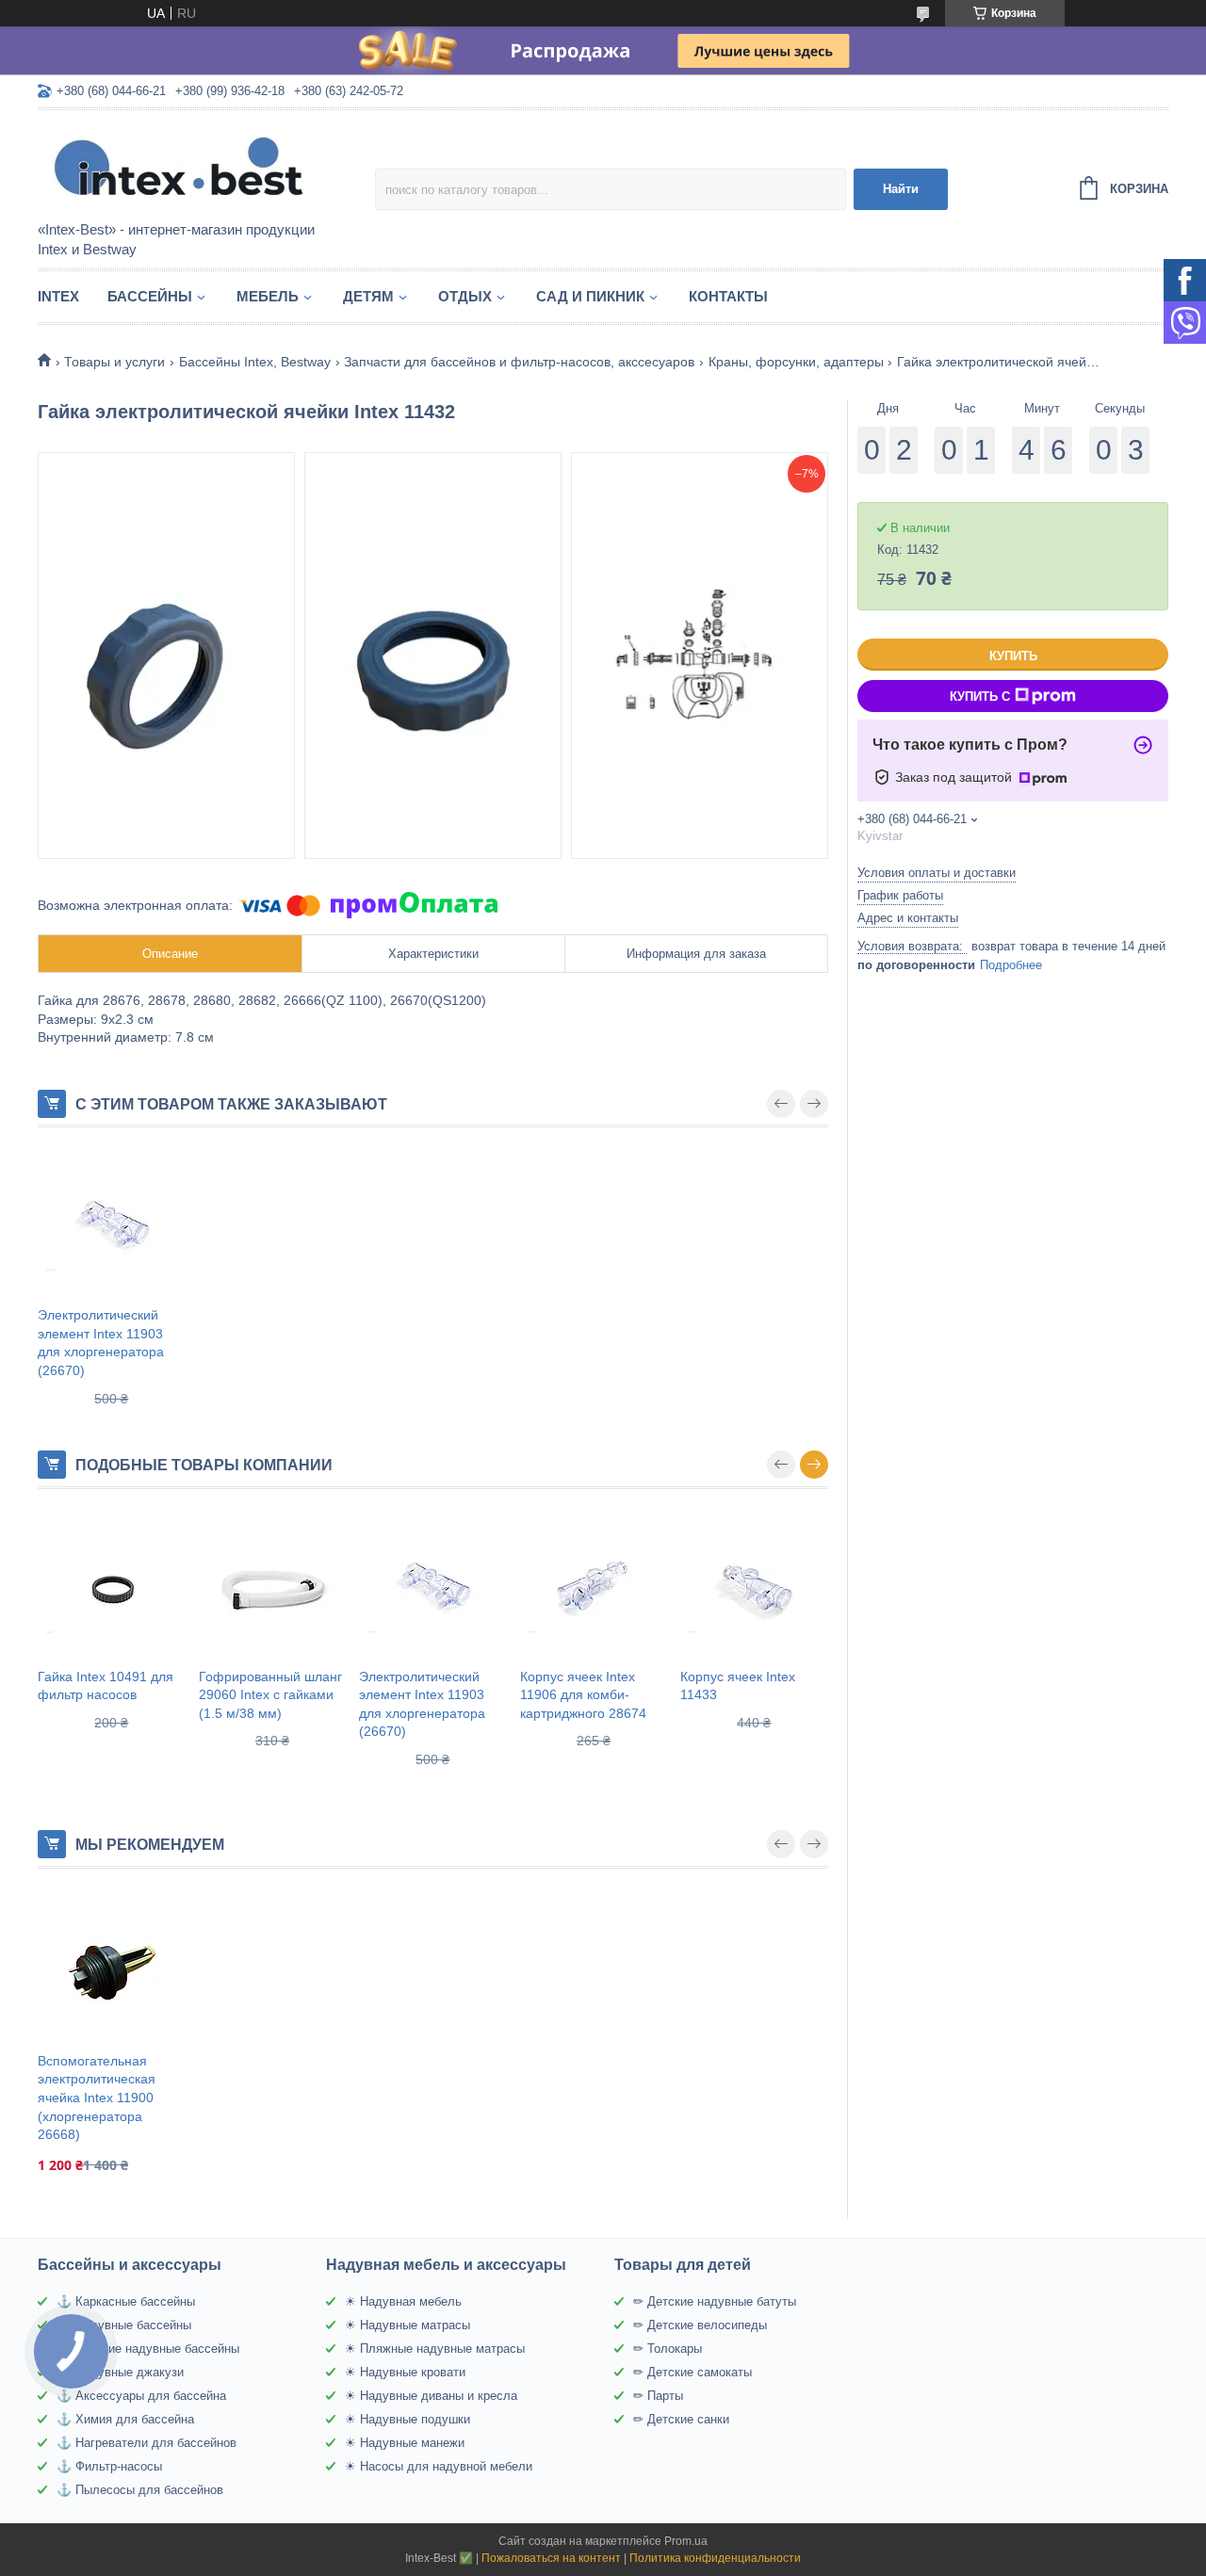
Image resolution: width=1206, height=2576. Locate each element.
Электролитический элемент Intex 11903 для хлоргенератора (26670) (101, 1343)
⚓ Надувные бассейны (124, 2325)
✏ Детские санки (681, 2419)
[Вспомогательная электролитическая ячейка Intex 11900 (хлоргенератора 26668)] (112, 1968)
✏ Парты (658, 2396)
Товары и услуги (114, 362)
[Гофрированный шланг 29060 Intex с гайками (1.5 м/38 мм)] (273, 1588)
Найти (901, 189)
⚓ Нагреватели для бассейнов (147, 2443)
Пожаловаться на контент (551, 2558)
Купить (1013, 656)
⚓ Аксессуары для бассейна (141, 2396)
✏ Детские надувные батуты (715, 2301)
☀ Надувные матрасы (407, 2325)
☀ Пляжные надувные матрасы (435, 2349)
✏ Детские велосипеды (700, 2325)
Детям (368, 296)
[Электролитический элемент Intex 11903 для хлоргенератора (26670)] (112, 1226)
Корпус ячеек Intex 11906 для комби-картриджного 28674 (583, 1695)
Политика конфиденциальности (715, 2558)
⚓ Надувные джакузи (120, 2372)
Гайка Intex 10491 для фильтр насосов (106, 1686)
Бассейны (150, 296)
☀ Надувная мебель (403, 2301)
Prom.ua (686, 2541)
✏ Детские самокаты (693, 2372)
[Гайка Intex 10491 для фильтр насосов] (112, 1588)
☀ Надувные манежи (405, 2443)
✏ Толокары (668, 2349)
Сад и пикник (590, 296)
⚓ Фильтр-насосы (109, 2466)
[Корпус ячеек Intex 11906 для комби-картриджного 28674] (594, 1588)
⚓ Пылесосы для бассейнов (140, 2490)
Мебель (268, 296)
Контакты (728, 296)
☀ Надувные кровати (405, 2372)
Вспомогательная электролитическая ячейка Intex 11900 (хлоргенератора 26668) (97, 2098)
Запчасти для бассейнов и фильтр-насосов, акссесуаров (519, 362)
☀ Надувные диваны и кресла (431, 2396)
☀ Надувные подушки (407, 2419)
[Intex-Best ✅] (203, 167)
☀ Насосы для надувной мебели (439, 2466)
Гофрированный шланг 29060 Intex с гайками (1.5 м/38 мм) (270, 1695)
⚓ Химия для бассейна (125, 2419)
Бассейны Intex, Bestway (255, 362)
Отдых (465, 296)
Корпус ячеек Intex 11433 (738, 1686)
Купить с (980, 697)
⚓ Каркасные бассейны (126, 2301)
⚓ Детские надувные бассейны (148, 2349)
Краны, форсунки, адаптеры (796, 362)
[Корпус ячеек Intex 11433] (754, 1588)
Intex (58, 296)
